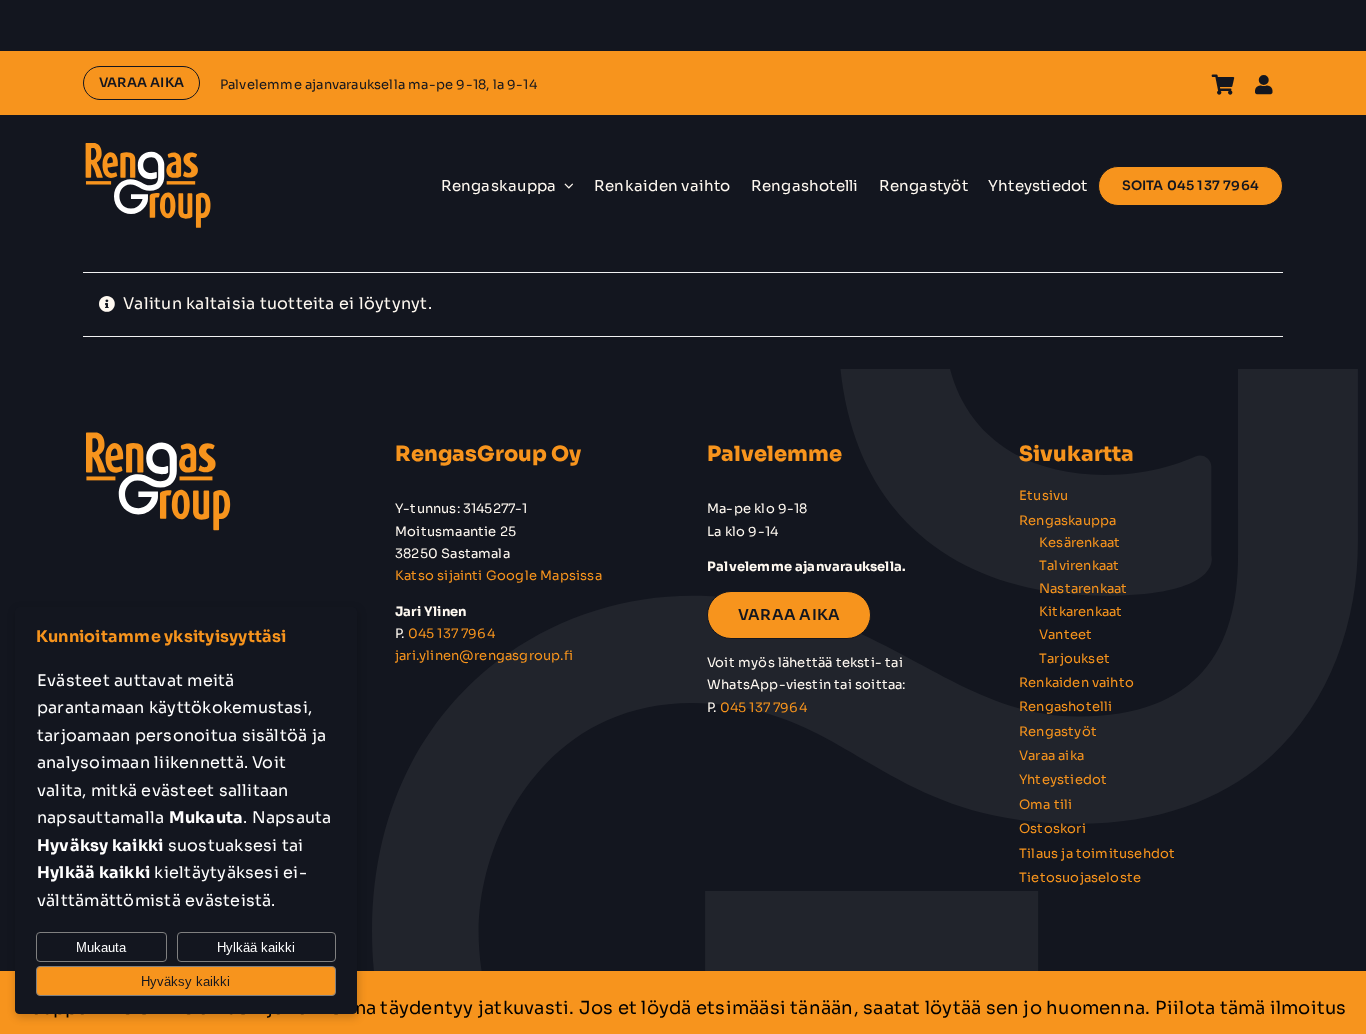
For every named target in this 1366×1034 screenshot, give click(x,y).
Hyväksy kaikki (185, 981)
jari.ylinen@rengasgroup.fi (484, 655)
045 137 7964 (451, 633)
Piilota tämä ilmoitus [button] (1251, 1008)
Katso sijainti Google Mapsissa (498, 575)
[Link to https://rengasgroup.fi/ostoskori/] (1223, 85)
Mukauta (101, 947)
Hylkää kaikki (256, 947)
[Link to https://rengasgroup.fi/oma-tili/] (1264, 85)
